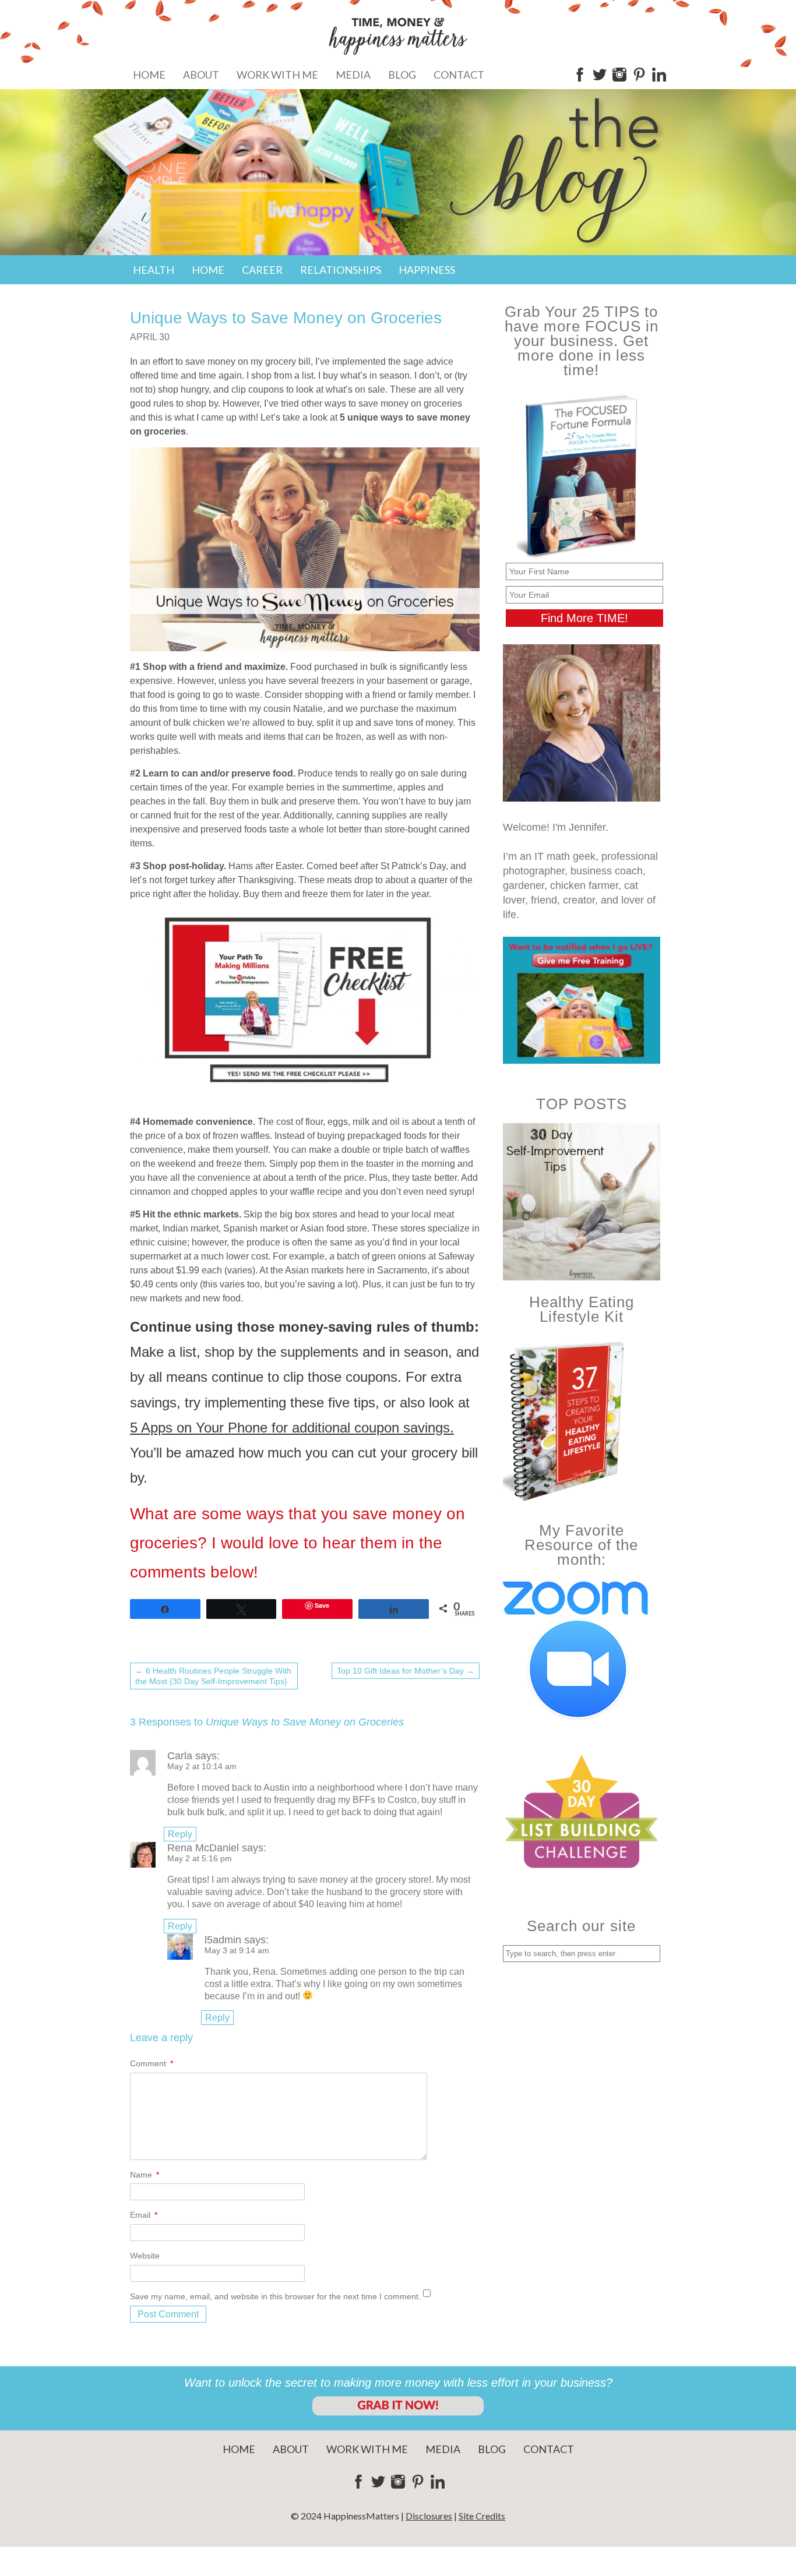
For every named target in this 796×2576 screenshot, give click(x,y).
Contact (459, 75)
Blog (402, 75)
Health (154, 270)
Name (145, 2175)
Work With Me (277, 75)
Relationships (341, 270)
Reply (180, 1834)
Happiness (427, 270)
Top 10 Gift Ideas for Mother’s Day (406, 1671)
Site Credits (482, 2516)
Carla (180, 1756)
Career (262, 270)
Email (144, 2215)
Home (149, 75)
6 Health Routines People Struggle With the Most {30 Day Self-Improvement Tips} (213, 1676)
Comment (152, 2063)
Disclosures (429, 2516)
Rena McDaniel (203, 1848)
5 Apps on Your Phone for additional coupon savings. (292, 1428)
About (201, 75)
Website (145, 2256)
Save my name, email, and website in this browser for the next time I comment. (275, 2296)
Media (353, 75)
